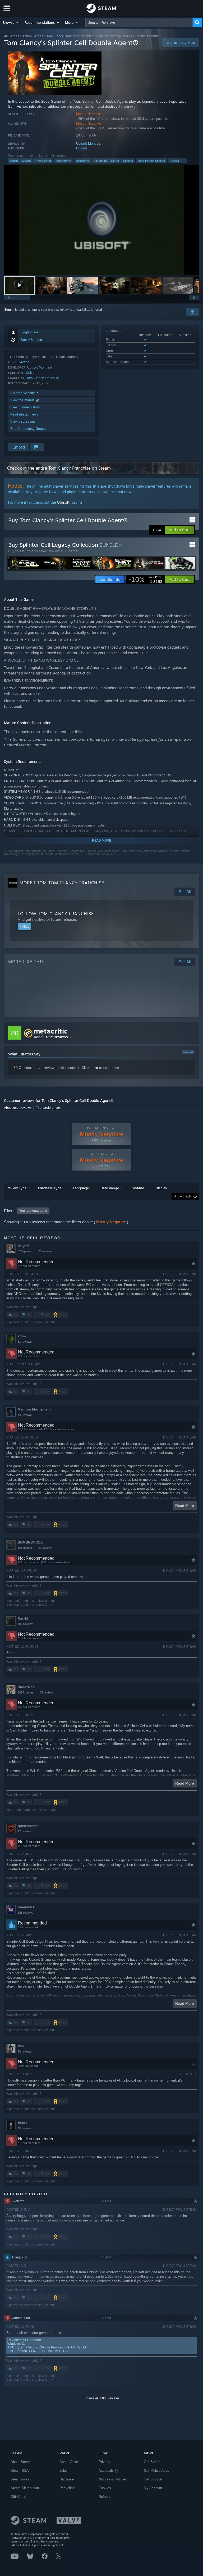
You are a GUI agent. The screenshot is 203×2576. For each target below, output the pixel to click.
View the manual (23, 400)
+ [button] (184, 161)
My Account (153, 2488)
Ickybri (23, 1246)
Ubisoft (82, 148)
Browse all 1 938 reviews (101, 2398)
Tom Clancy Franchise (43, 378)
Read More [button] (185, 1506)
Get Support (153, 2479)
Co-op (115, 161)
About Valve (69, 2462)
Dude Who (26, 1687)
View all (188, 1052)
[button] (11, 22)
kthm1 (23, 1336)
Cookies (105, 2488)
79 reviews (47, 1692)
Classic (174, 161)
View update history (25, 407)
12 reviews (25, 1831)
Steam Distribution (25, 2488)
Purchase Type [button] (50, 1188)
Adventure (100, 161)
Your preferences (48, 1108)
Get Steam (152, 2462)
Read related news (24, 414)
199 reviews (26, 1624)
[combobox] (139, 22)
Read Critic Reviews (51, 1037)
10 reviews (25, 2051)
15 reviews (25, 2128)
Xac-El (23, 1618)
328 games (25, 1251)
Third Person (43, 161)
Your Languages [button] (31, 1211)
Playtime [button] (137, 1188)
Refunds (105, 2497)
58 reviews (25, 1415)
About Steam (21, 2462)
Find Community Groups (28, 429)
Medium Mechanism (34, 1409)
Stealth (26, 161)
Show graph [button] (182, 1196)
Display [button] (161, 1188)
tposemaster (28, 1826)
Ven (21, 2046)
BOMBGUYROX (30, 1542)
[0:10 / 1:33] (101, 220)
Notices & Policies (113, 2479)
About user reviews (18, 1108)
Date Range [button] (110, 1188)
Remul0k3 (26, 1907)
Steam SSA (20, 2471)
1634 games (26, 1692)
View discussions (23, 421)
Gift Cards (18, 2497)
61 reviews (25, 1342)
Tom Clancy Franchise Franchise (70, 36)
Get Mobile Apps (156, 2471)
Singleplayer (64, 161)
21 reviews (45, 1548)
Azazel (23, 2123)
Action (14, 161)
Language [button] (81, 1188)
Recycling (67, 2488)
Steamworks (20, 2479)
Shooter (128, 161)
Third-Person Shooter (151, 161)
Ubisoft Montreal (89, 143)
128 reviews (26, 1913)
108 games (25, 1548)
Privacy (104, 2462)
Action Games (33, 36)
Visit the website (23, 393)
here (94, 1068)
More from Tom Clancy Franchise (62, 883)
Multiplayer (82, 161)
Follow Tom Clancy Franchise (56, 914)
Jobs (63, 2471)
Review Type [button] (17, 1188)
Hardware (67, 2479)
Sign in (9, 310)
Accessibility (108, 2471)
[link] (145, 579)
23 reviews (45, 1251)
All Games (11, 36)
